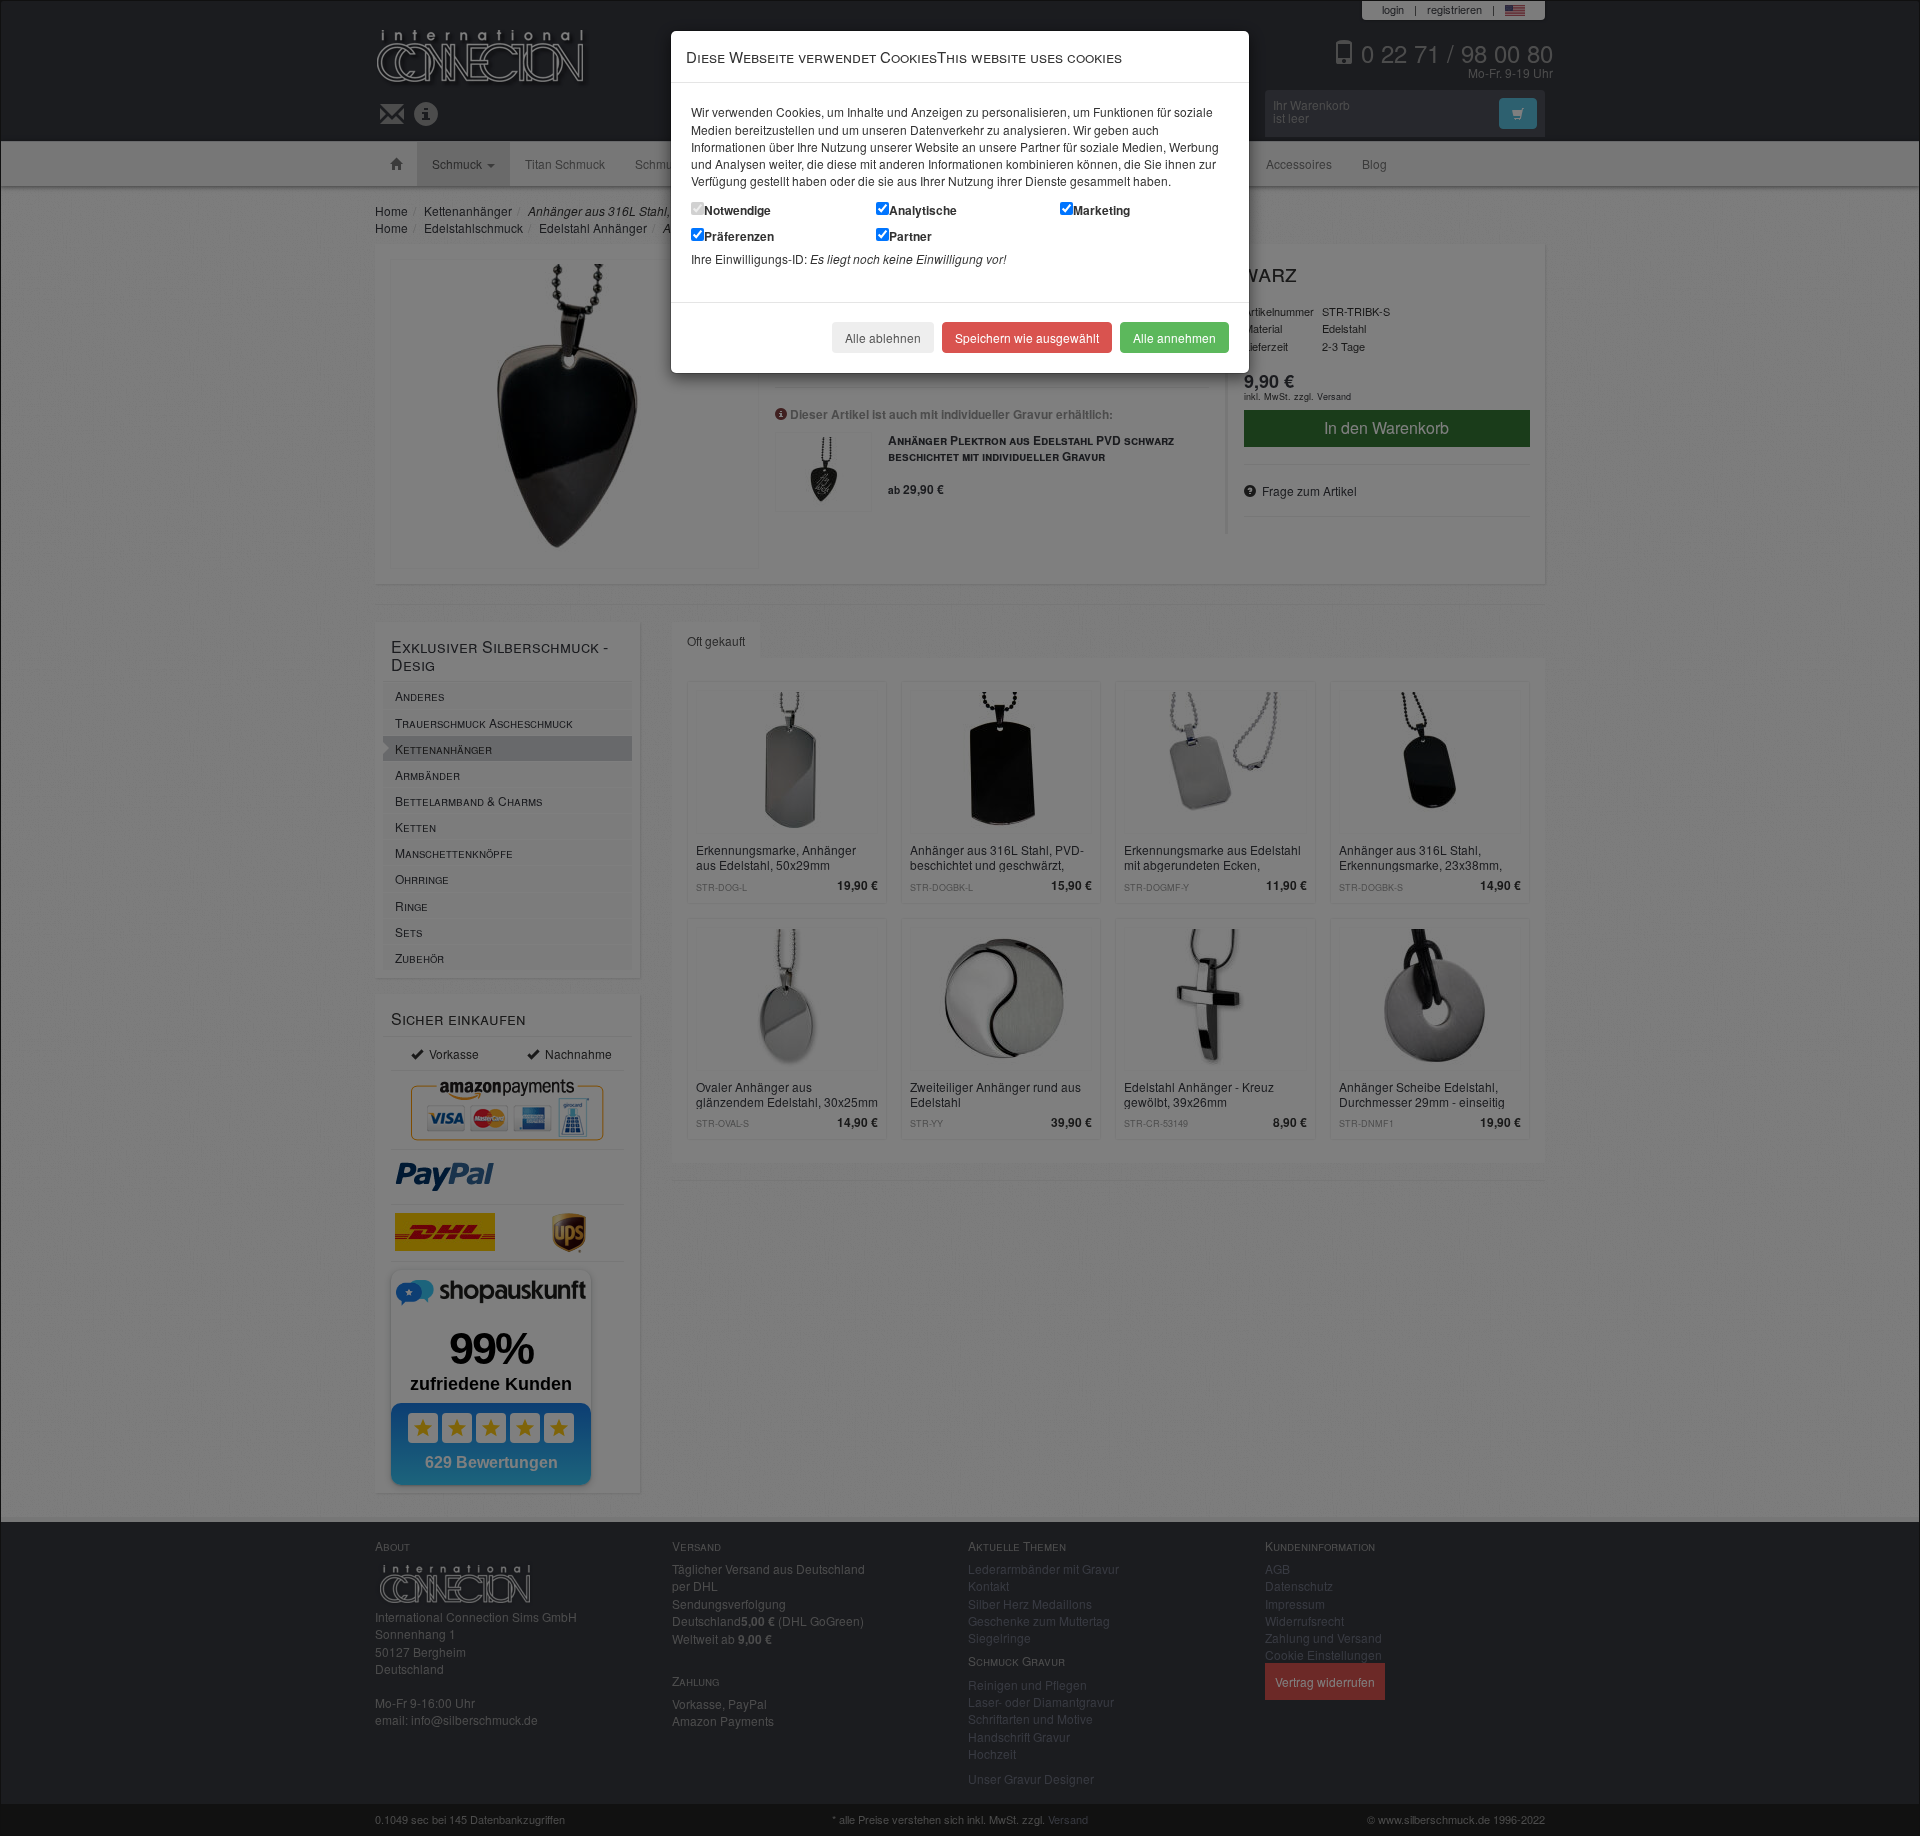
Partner (910, 236)
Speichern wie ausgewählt (1027, 337)
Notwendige (737, 210)
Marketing (1101, 210)
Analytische (923, 210)
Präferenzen (739, 236)
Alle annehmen (1174, 337)
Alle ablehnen (883, 337)
